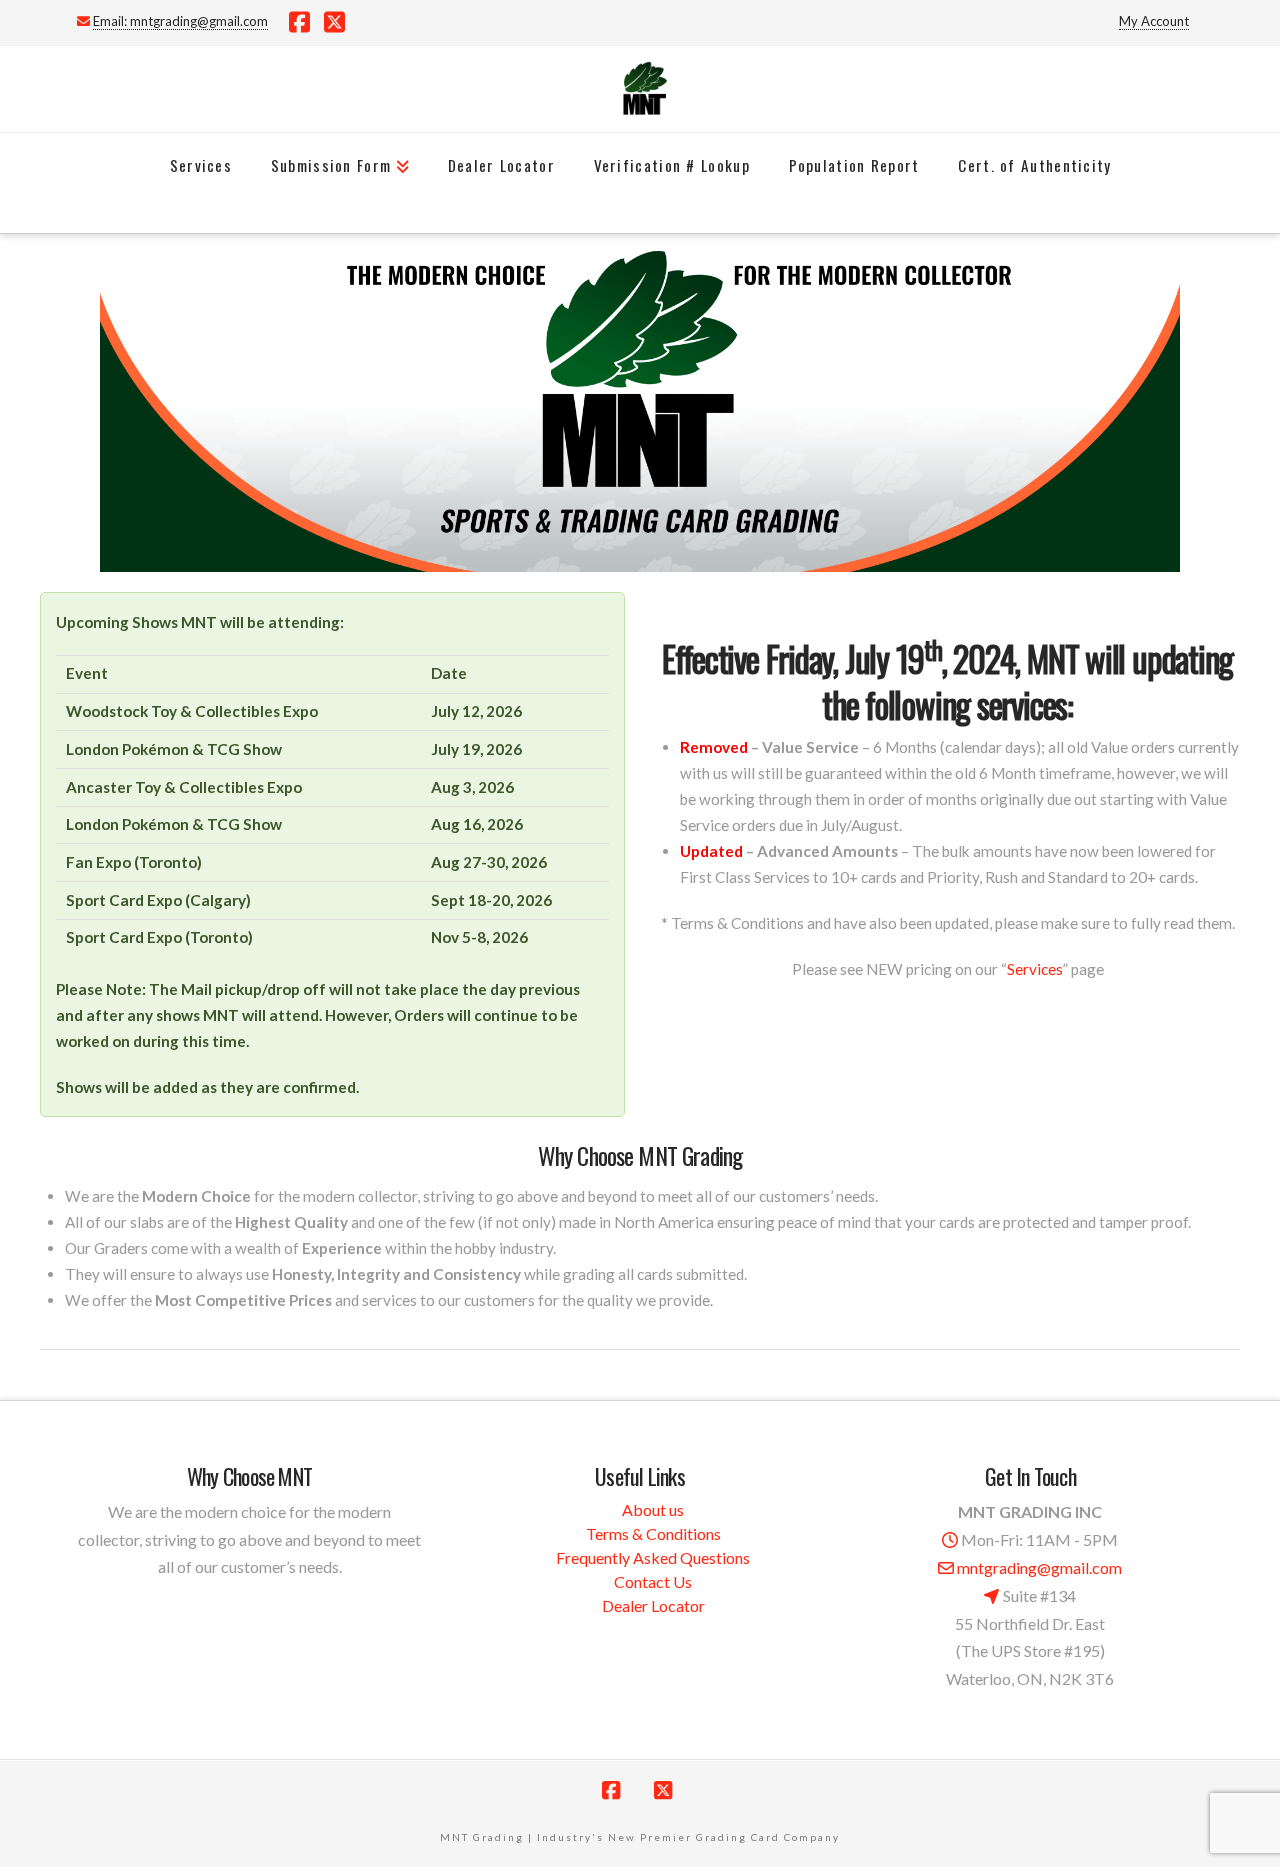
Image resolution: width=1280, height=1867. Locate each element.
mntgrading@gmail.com (1039, 1567)
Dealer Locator (653, 1605)
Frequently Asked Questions (653, 1557)
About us (653, 1509)
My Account (1154, 21)
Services (1035, 969)
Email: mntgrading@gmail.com (180, 21)
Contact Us (653, 1581)
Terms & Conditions (653, 1533)
